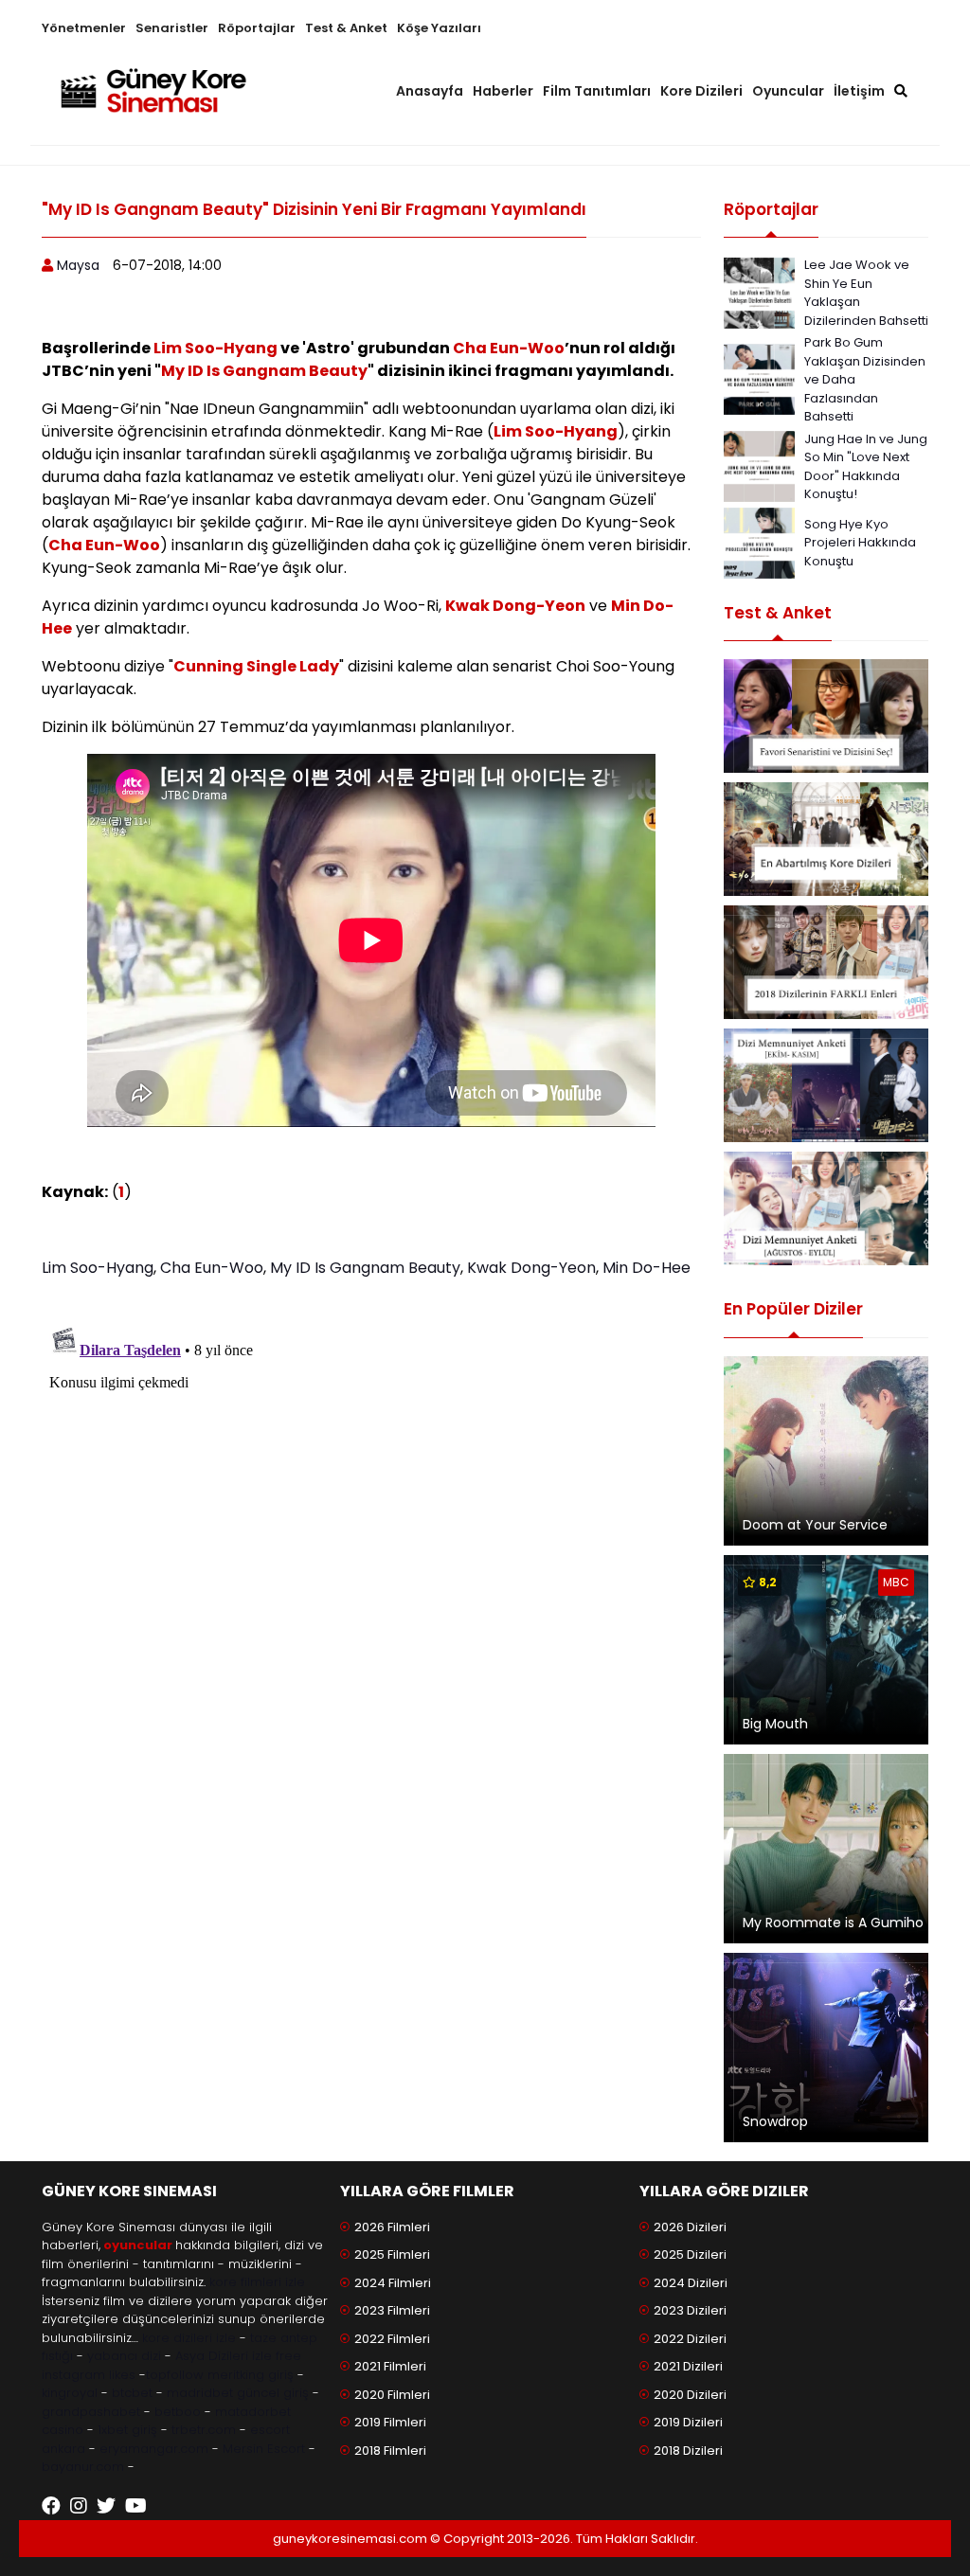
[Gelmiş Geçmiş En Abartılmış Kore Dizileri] (826, 839)
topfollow (175, 2375)
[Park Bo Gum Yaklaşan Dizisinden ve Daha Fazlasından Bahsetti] (759, 378)
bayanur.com (83, 2467)
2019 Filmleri (390, 2422)
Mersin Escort (264, 2449)
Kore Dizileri (701, 91)
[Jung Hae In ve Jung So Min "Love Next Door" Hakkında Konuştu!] (759, 465)
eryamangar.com (154, 2449)
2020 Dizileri (690, 2395)
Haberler (503, 91)
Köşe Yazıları (439, 28)
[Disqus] (371, 1554)
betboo (178, 2412)
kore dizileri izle (189, 2338)
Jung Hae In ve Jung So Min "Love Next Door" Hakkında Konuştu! (866, 467)
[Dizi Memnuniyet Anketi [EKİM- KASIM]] (826, 1085)
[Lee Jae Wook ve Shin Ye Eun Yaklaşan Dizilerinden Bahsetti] (759, 291)
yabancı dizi (124, 2356)
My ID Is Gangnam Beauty (264, 371)
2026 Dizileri (690, 2227)
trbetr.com (204, 2430)
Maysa (78, 265)
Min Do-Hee (647, 1268)
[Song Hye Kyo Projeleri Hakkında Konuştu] (759, 541)
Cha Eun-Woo (509, 348)
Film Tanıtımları (597, 91)
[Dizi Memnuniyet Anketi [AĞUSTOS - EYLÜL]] (826, 1208)
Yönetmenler (84, 28)
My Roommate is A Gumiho (833, 1923)
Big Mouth (775, 1724)
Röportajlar (257, 28)
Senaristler (172, 28)
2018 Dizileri (688, 2451)
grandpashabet (91, 2412)
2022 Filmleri (392, 2339)
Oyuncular (788, 91)
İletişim (859, 91)
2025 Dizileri (690, 2254)
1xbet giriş (127, 2430)
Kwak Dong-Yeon (515, 606)
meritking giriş (251, 2375)
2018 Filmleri (390, 2451)
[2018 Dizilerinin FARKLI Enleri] (826, 962)
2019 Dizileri (688, 2422)
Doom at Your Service (815, 1525)
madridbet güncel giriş (238, 2393)
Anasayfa (430, 91)
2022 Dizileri (690, 2339)
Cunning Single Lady (256, 666)
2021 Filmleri (390, 2366)
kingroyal (70, 2393)
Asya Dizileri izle (224, 2356)
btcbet (132, 2393)
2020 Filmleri (392, 2395)
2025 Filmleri (392, 2254)
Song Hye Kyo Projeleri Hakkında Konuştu (860, 543)
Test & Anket (346, 28)
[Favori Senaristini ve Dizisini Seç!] (826, 716)
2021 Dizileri (688, 2366)
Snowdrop (775, 2121)
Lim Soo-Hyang (216, 348)
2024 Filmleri (393, 2283)
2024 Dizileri (691, 2283)
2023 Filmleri (392, 2310)
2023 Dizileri (690, 2310)
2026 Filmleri (392, 2227)
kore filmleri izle (257, 2282)
